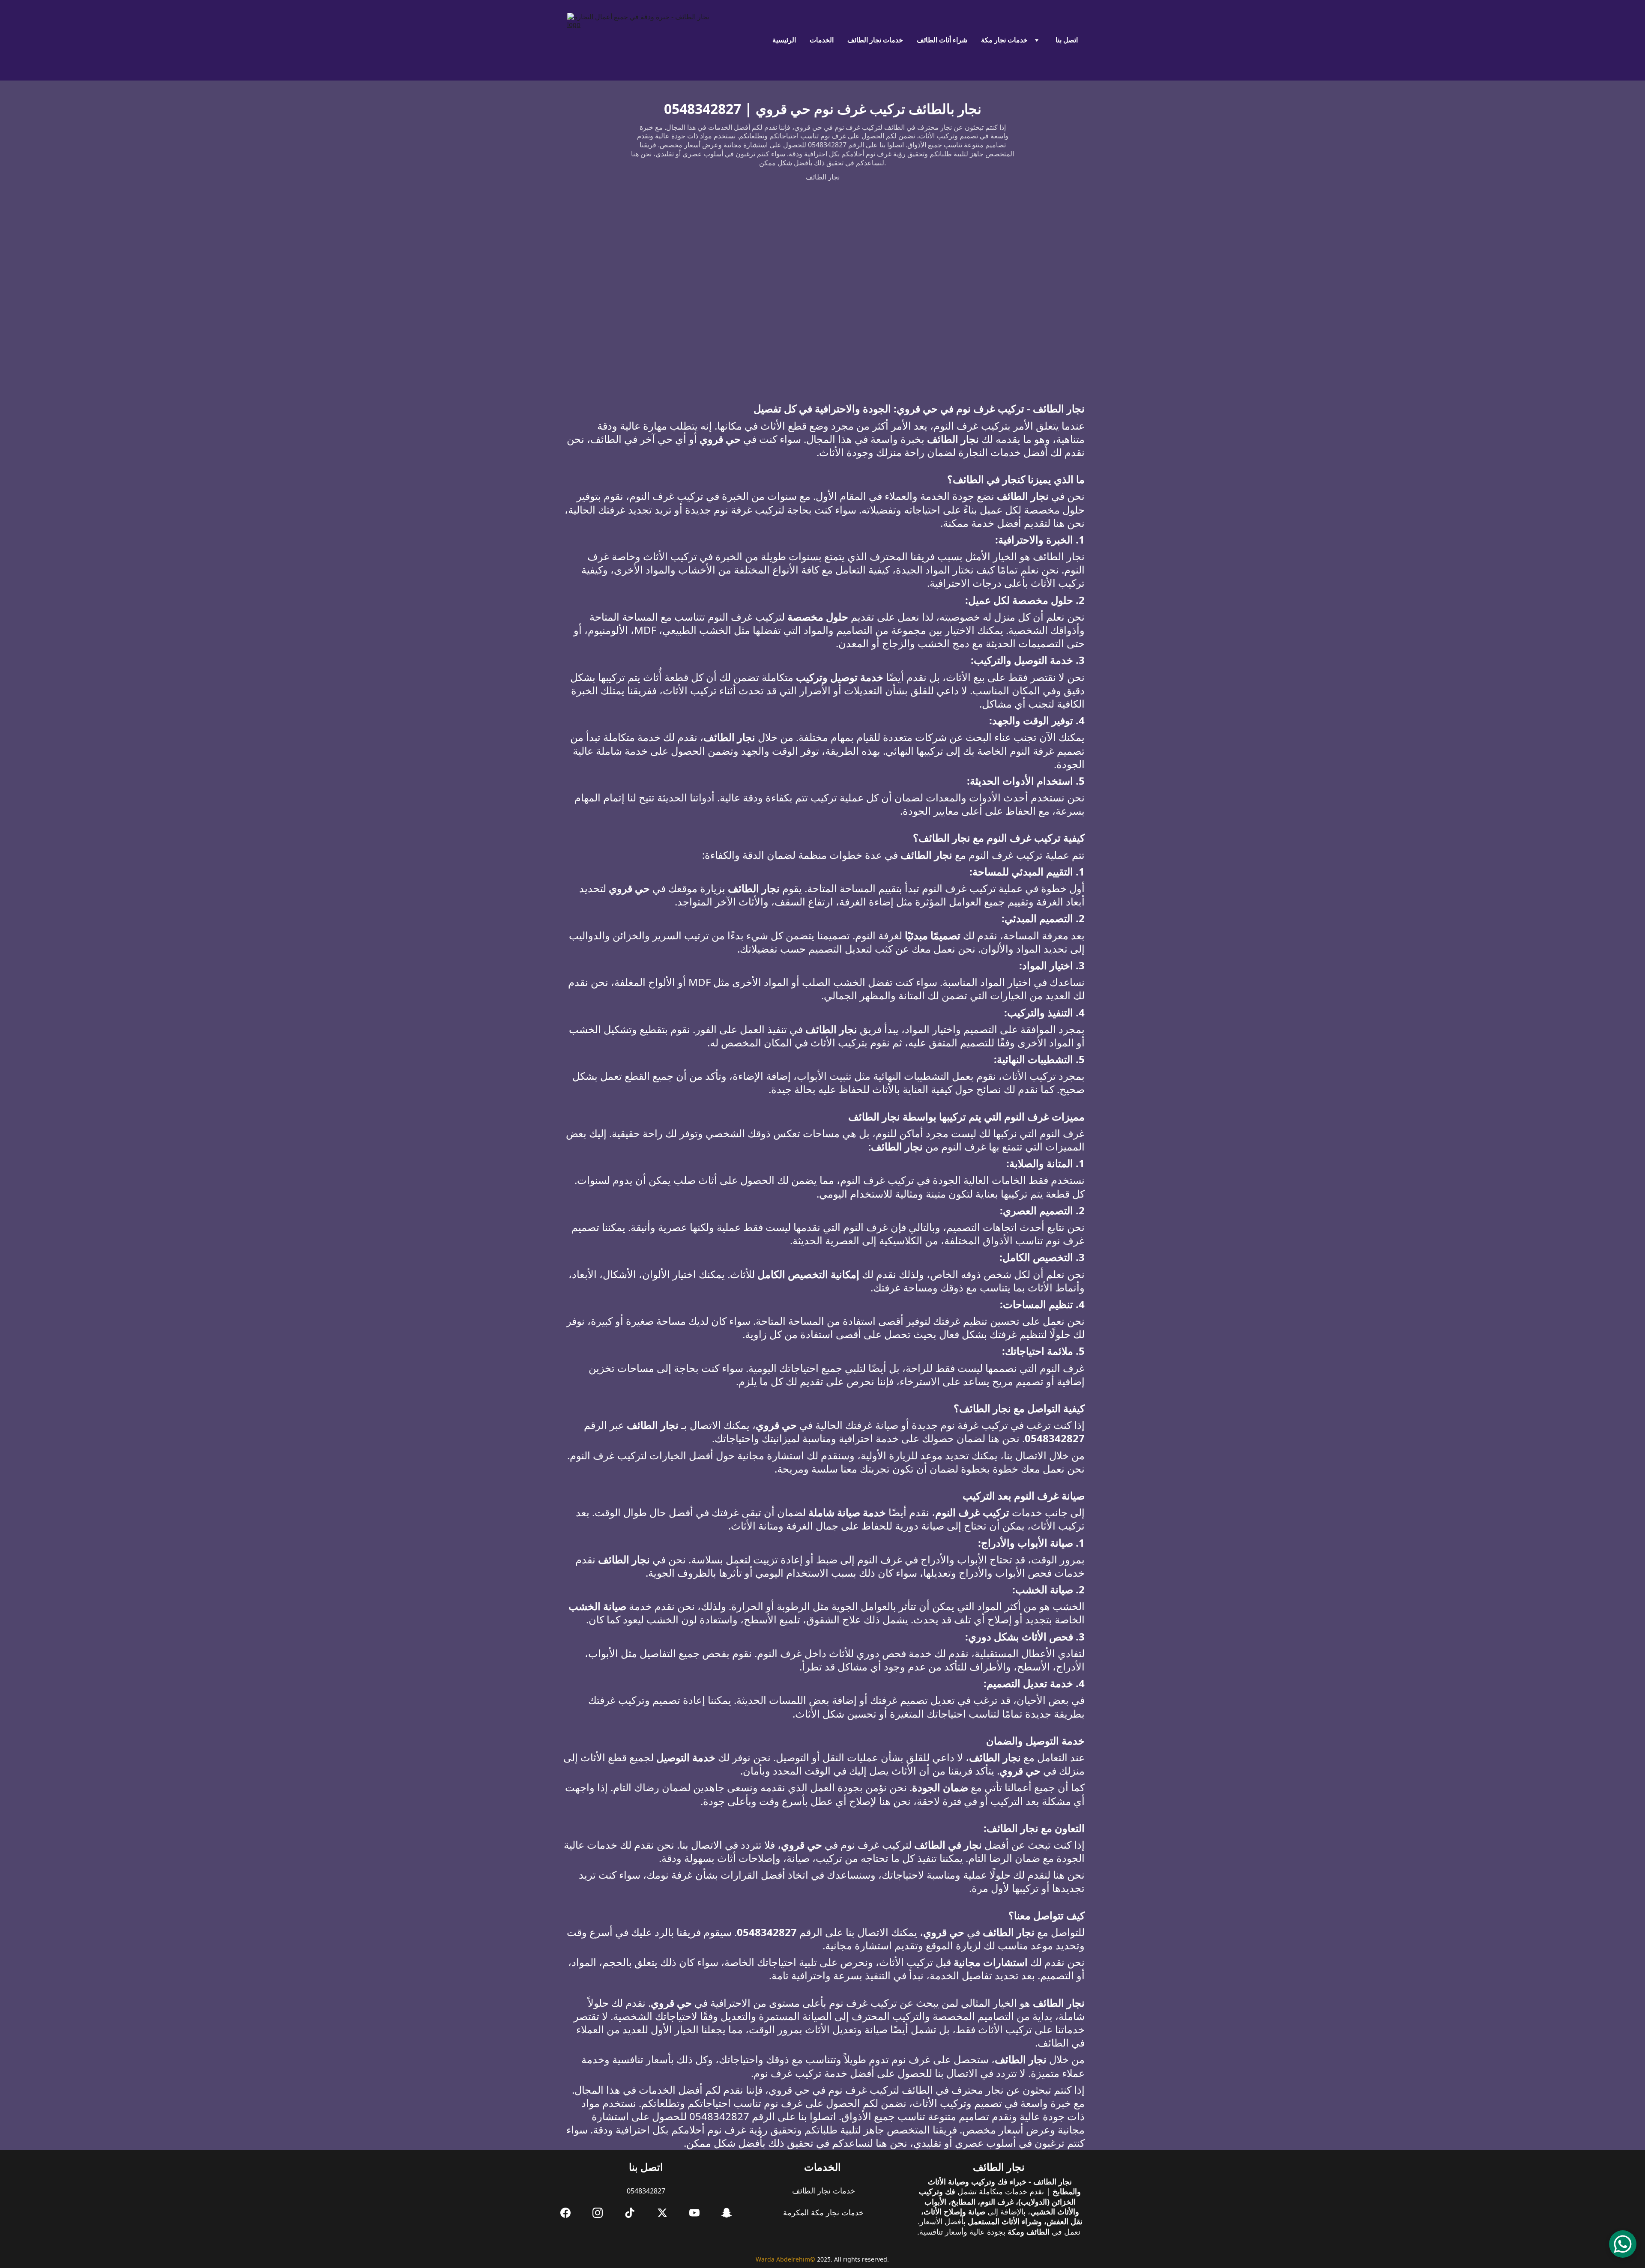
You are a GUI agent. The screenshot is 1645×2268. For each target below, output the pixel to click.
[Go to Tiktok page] (630, 2213)
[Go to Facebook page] (565, 2213)
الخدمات (822, 40)
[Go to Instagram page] (598, 2213)
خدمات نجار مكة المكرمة (822, 2212)
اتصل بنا (1067, 40)
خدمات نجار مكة (1004, 40)
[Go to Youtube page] (694, 2213)
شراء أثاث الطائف (942, 40)
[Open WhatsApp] (1623, 2244)
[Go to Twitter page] (662, 2213)
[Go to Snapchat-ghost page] (727, 2213)
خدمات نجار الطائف (875, 40)
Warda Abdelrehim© (785, 2259)
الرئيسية (784, 40)
